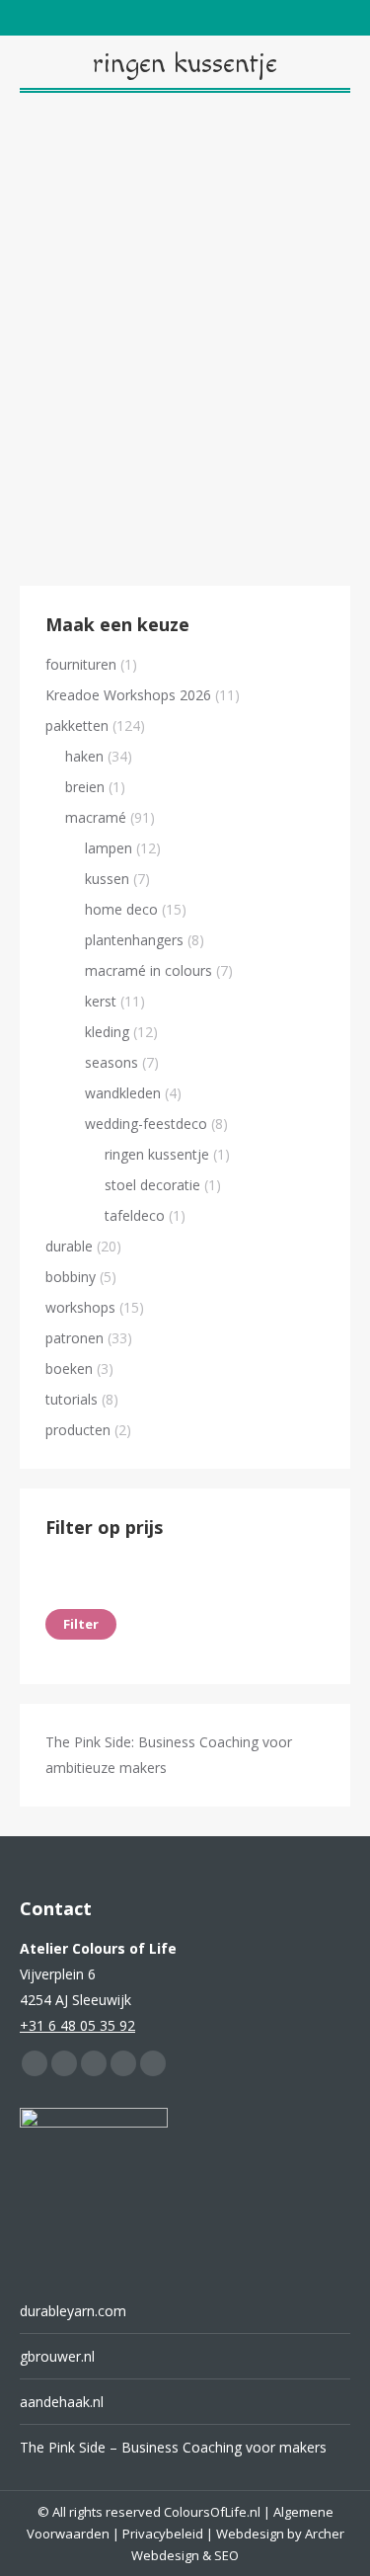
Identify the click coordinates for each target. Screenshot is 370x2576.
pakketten (77, 725)
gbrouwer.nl (57, 2356)
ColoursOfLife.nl (212, 2512)
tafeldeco (135, 1215)
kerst (101, 1001)
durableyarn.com (73, 2311)
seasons (111, 1062)
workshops (80, 1307)
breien (85, 787)
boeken (69, 1368)
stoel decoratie (152, 1185)
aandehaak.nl (62, 2402)
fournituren (81, 664)
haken (84, 756)
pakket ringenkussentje (185, 481)
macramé (96, 817)
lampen (109, 848)
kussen (107, 879)
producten (78, 1430)
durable (69, 1246)
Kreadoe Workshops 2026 (128, 695)
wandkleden (123, 1093)
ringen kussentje (157, 1154)
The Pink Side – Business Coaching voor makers (173, 2447)
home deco (121, 909)
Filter (81, 1624)
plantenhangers (134, 940)
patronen (74, 1338)
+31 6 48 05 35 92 (77, 2025)
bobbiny (71, 1277)
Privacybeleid (163, 2534)
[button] (325, 428)
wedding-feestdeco (146, 1124)
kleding (107, 1032)
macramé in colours (148, 970)
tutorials (72, 1399)
